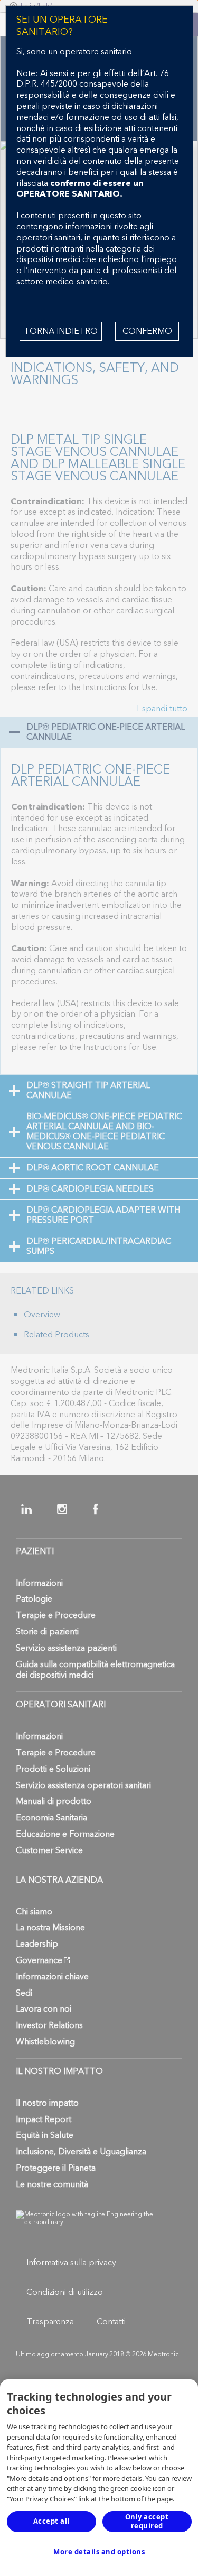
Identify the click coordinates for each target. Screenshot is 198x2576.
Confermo (147, 331)
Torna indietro (61, 331)
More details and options (99, 2552)
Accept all (51, 2521)
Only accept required (147, 2521)
